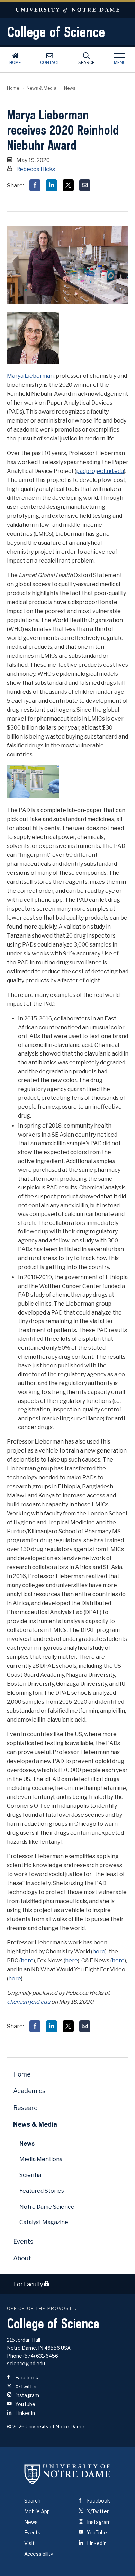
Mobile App (37, 2511)
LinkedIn (25, 2413)
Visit (29, 2543)
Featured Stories (42, 2191)
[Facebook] (35, 185)
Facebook (26, 2377)
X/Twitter (26, 2386)
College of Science (56, 32)
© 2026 (16, 2426)
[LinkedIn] (52, 185)
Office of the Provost (40, 2309)
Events (23, 2242)
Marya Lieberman (30, 376)
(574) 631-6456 (41, 2356)
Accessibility (39, 2554)
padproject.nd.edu (100, 471)
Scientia (30, 2175)
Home (15, 63)
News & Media (42, 88)
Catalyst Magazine (44, 2222)
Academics (29, 2091)
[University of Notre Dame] (67, 2474)
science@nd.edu (26, 2363)
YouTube (25, 2404)
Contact (50, 63)
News (70, 88)
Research (27, 2108)
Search (87, 63)
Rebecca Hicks (36, 169)
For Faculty (29, 2284)
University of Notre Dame (67, 10)
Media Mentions (41, 2159)
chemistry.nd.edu (29, 2002)
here (99, 1951)
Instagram (27, 2395)
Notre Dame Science (47, 2207)
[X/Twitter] (68, 185)
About (22, 2258)
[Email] (85, 185)
